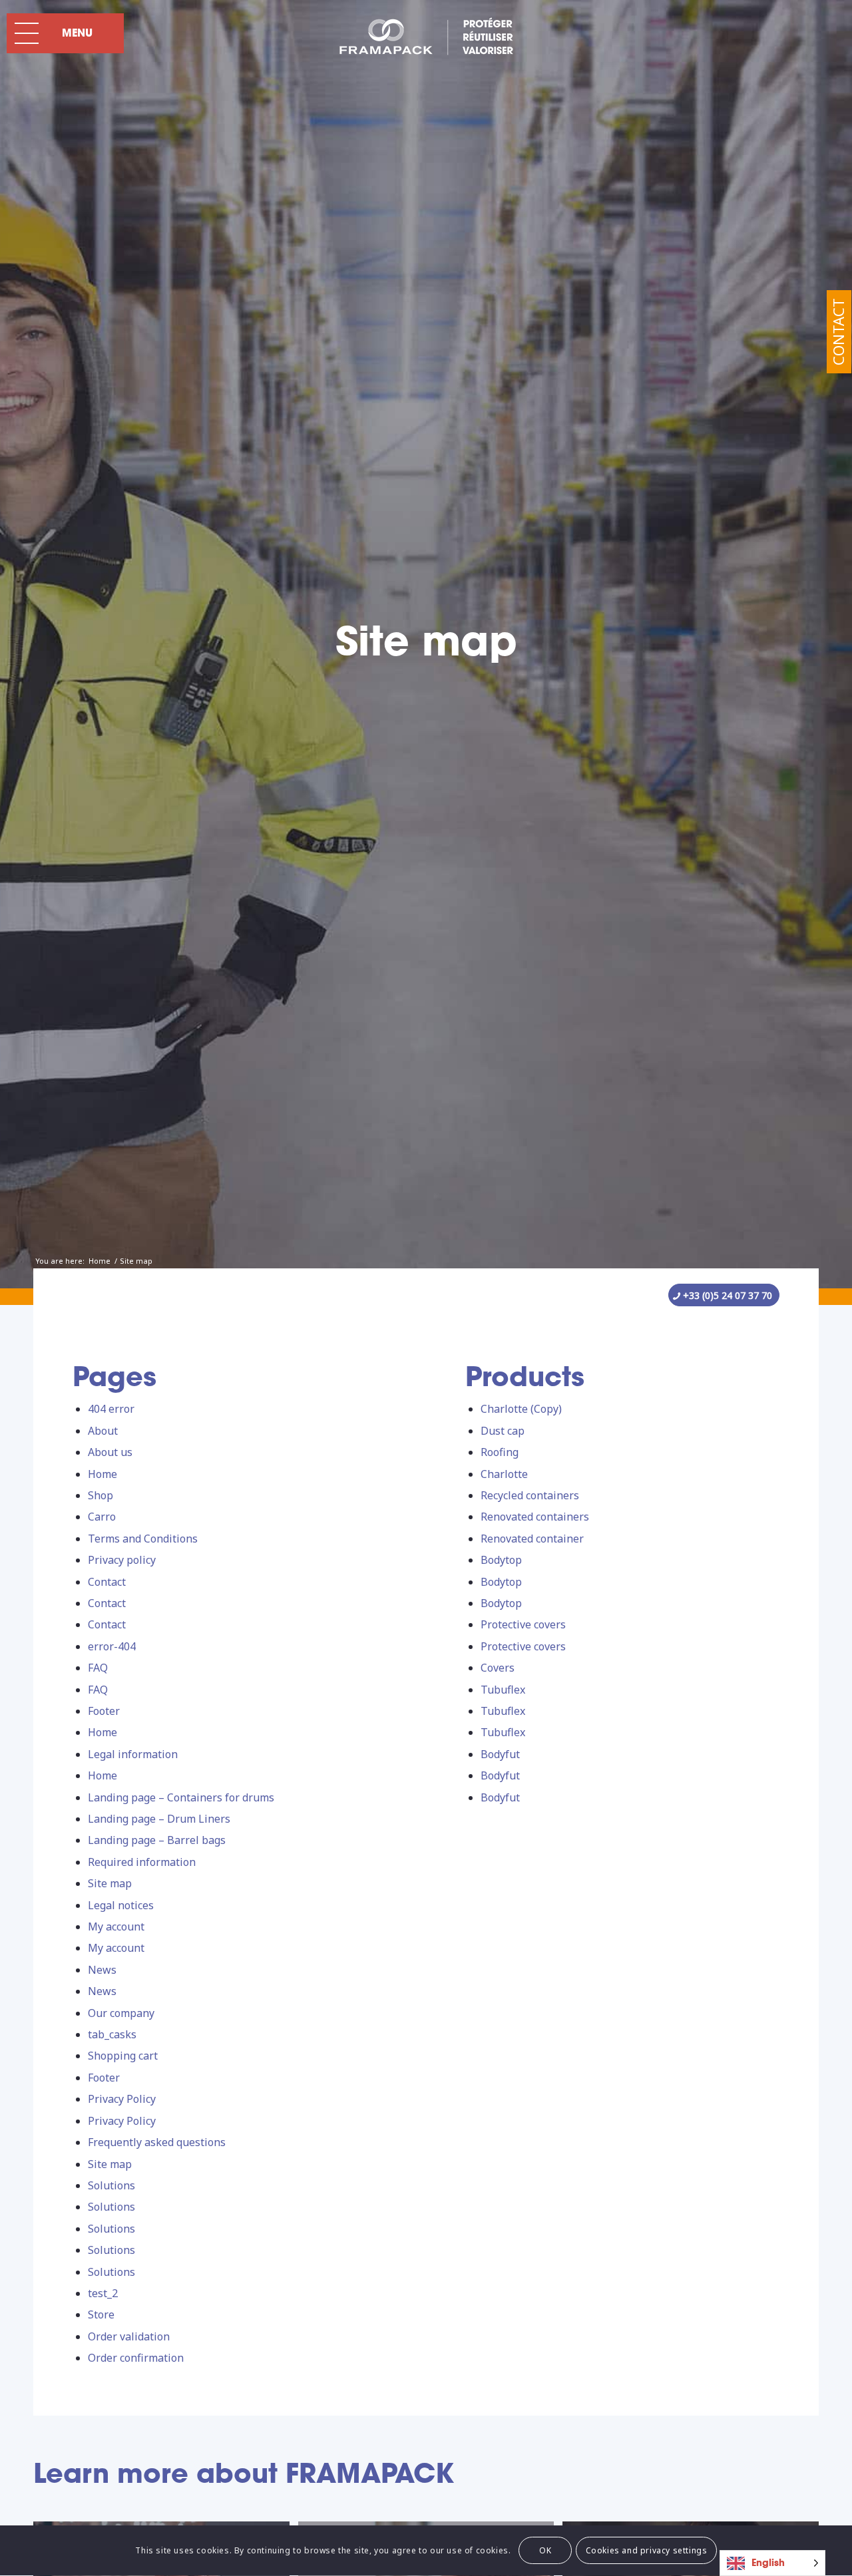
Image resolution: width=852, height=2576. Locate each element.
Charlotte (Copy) (521, 1409)
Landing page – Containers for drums (181, 1797)
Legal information (133, 1754)
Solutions (111, 2185)
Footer (104, 1711)
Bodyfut (500, 1754)
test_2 (103, 2293)
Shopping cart (123, 2056)
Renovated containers (535, 1517)
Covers (498, 1668)
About (103, 1431)
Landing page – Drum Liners (159, 1819)
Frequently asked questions (157, 2142)
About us (110, 1452)
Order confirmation (136, 2358)
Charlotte (504, 1474)
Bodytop (501, 1560)
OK (545, 2550)
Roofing (500, 1452)
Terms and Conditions (143, 1539)
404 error (111, 1409)
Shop (101, 1495)
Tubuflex (503, 1690)
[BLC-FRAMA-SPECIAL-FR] (426, 37)
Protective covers (523, 1624)
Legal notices (121, 1905)
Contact (838, 332)
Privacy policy (122, 1560)
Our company (121, 2013)
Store (101, 2314)
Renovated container (532, 1539)
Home (103, 1474)
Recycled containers (530, 1495)
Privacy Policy (122, 2099)
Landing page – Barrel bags (157, 1840)
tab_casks (112, 2034)
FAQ (98, 1668)
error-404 (112, 1646)
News (102, 1970)
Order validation (129, 2336)
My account (116, 1927)
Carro (102, 1517)
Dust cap (503, 1431)
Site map (110, 1883)
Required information (142, 1862)
